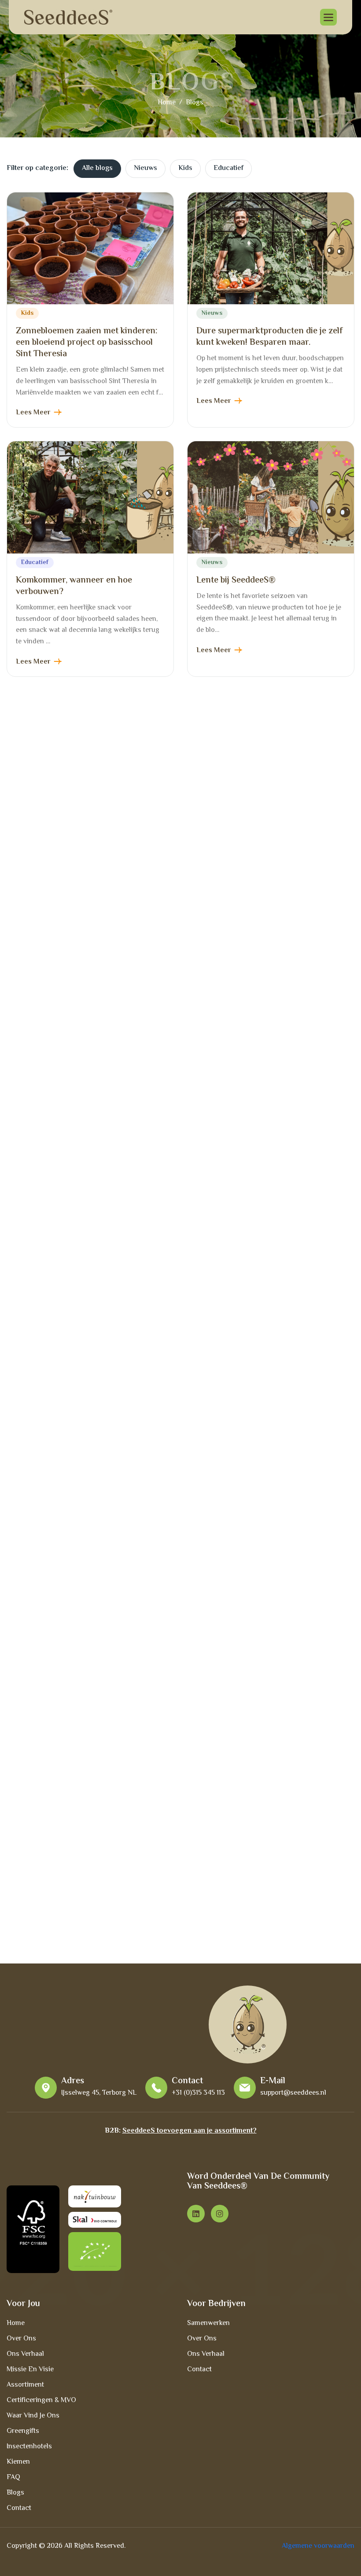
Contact (19, 2508)
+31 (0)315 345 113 (198, 2093)
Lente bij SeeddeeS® (236, 581)
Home (16, 2323)
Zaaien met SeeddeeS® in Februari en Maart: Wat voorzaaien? (269, 1102)
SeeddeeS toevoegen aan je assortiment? (190, 2131)
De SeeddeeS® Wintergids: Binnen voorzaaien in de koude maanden (263, 1600)
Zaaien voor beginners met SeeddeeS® (68, 1849)
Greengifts (23, 2431)
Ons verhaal (25, 2354)
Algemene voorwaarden (318, 2546)
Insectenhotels (29, 2447)
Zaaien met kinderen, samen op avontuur (257, 1849)
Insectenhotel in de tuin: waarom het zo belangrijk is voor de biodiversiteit (87, 853)
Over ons (21, 2339)
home (167, 103)
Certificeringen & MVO (41, 2401)
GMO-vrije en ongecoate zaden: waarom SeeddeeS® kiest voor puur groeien (266, 859)
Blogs (15, 2493)
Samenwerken (208, 2323)
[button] (328, 17)
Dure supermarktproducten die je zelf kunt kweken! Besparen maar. (269, 337)
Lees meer (33, 413)
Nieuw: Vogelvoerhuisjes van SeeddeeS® (71, 1102)
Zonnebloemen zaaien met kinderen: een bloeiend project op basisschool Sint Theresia (87, 343)
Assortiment (25, 2385)
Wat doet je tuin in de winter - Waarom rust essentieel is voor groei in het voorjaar (87, 1357)
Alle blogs (97, 168)
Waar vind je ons (33, 2416)
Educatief (228, 168)
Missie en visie (30, 2370)
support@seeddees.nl (293, 2093)
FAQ (13, 2478)
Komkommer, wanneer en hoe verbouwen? (74, 586)
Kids (185, 168)
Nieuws (146, 168)
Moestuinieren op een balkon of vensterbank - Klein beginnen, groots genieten (268, 1357)
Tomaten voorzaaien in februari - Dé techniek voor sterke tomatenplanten (88, 1600)
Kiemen (18, 2462)
